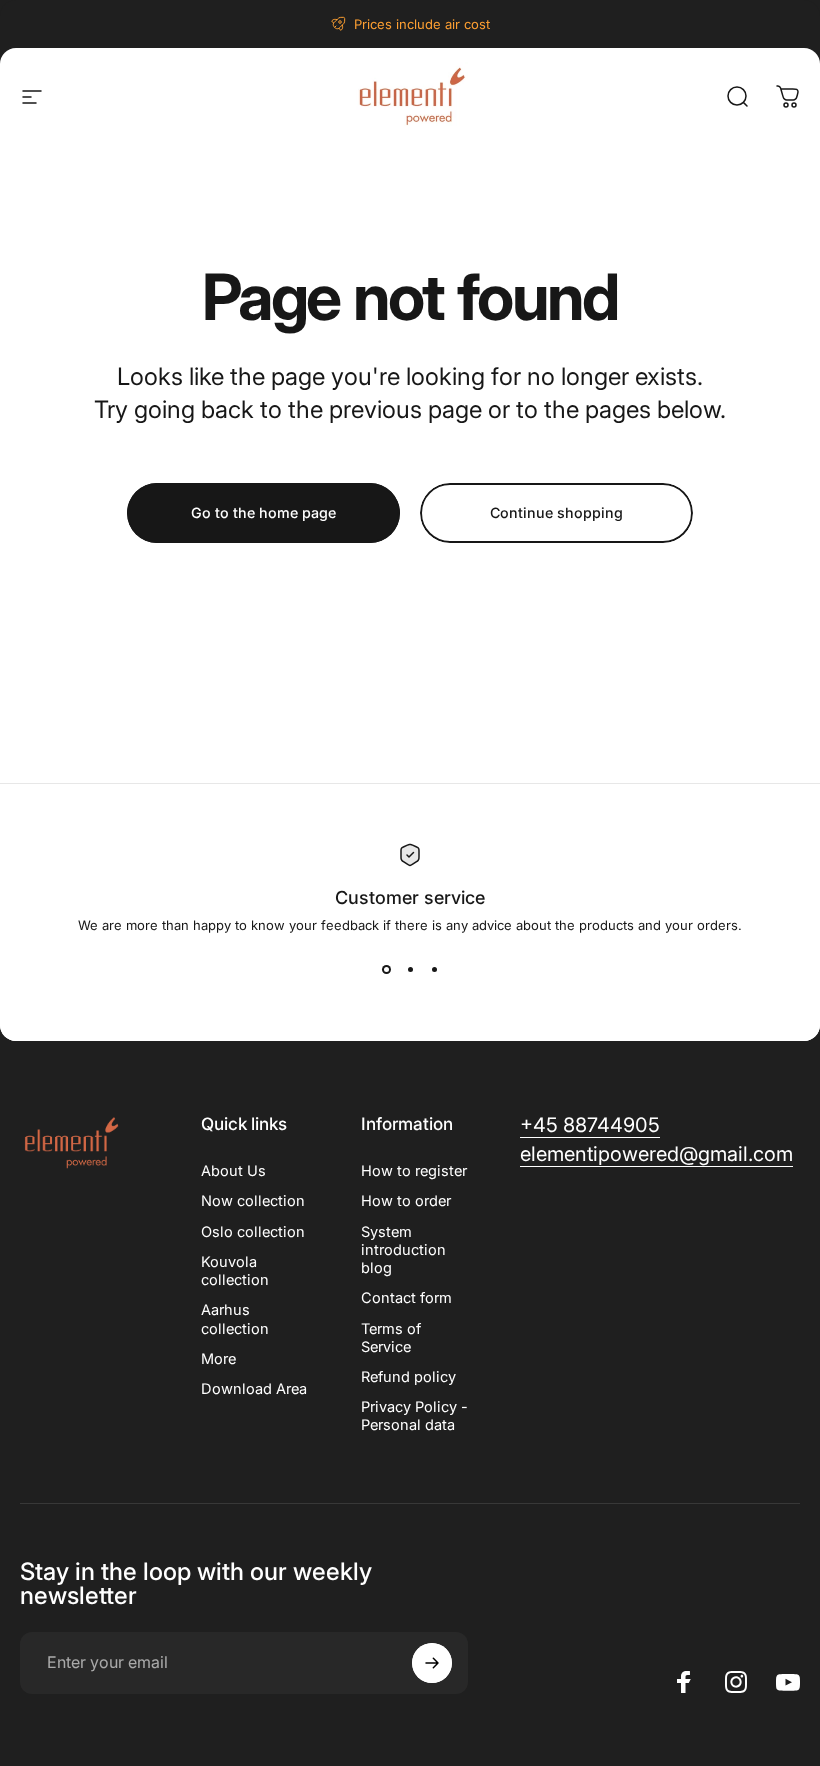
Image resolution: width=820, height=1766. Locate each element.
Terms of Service (391, 1338)
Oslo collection (253, 1232)
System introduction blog (403, 1250)
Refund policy (408, 1377)
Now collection (253, 1201)
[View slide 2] (410, 969)
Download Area (254, 1389)
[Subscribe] (432, 1663)
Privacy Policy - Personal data (414, 1416)
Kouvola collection (235, 1271)
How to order (406, 1201)
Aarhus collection (235, 1319)
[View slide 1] (386, 969)
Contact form (406, 1298)
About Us (233, 1171)
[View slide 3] (434, 969)
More (218, 1359)
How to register (414, 1171)
